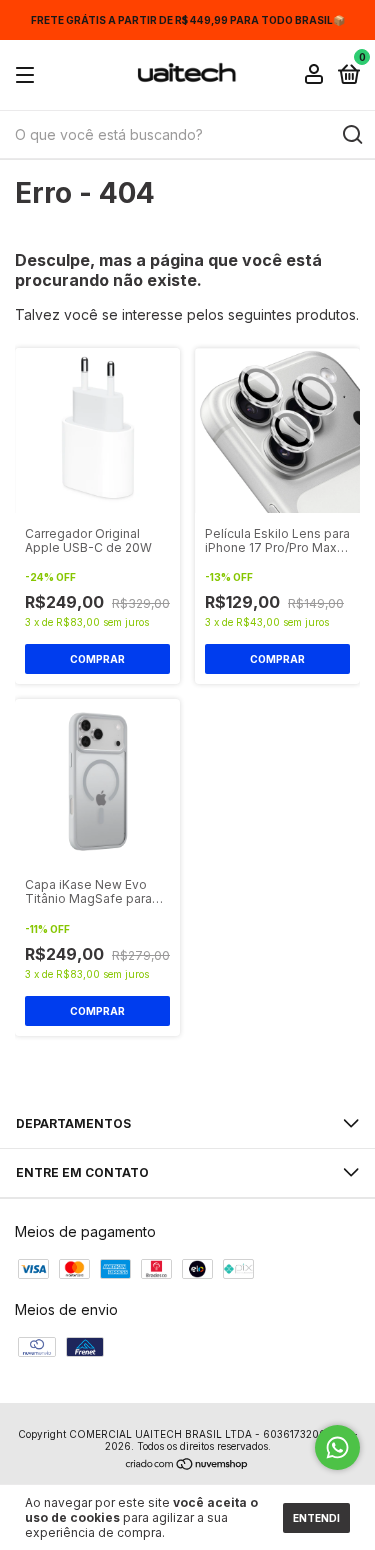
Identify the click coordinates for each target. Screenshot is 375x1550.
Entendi (316, 1518)
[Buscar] (351, 135)
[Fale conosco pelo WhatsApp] (337, 1447)
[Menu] (28, 75)
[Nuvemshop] (187, 1465)
